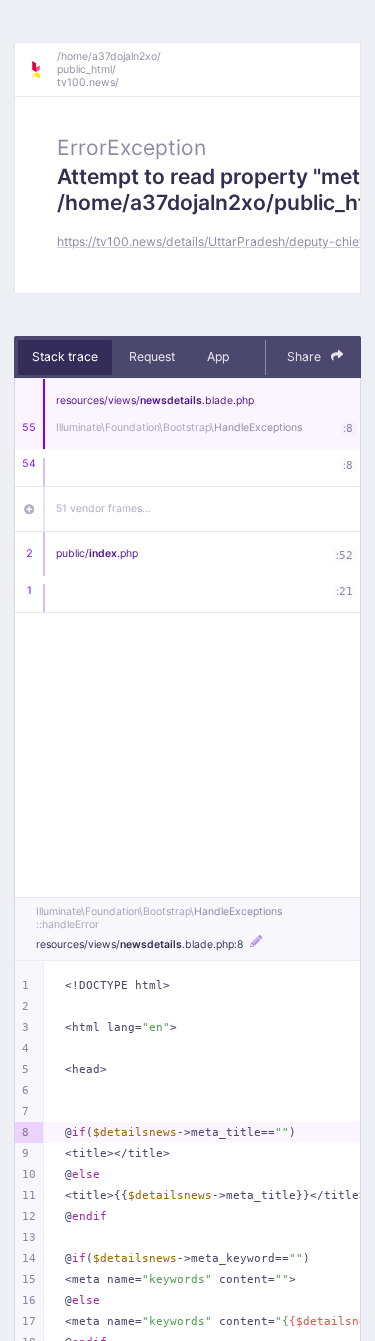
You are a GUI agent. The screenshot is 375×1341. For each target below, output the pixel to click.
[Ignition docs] (43, 70)
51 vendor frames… (103, 508)
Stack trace (65, 356)
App (218, 356)
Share (305, 356)
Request (152, 356)
